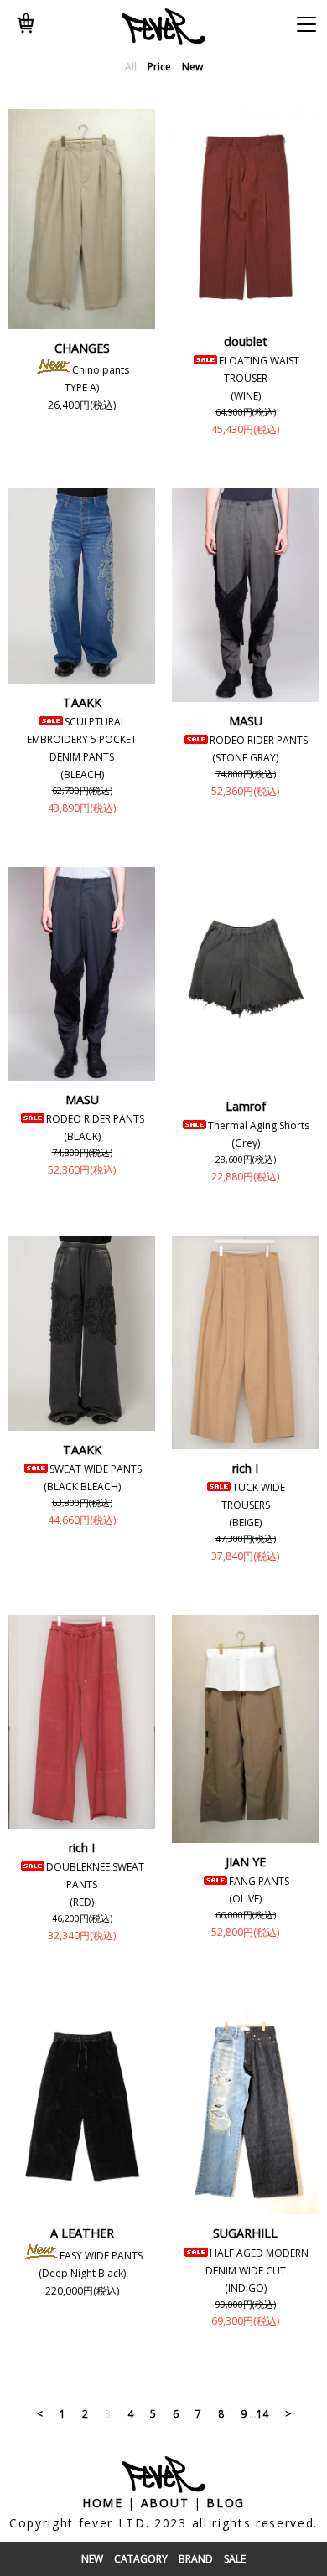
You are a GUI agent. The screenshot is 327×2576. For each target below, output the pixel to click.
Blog (226, 2503)
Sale (235, 2559)
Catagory (141, 2559)
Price (159, 67)
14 (262, 2414)
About (165, 2503)
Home (103, 2503)
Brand (196, 2559)
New (92, 2559)
